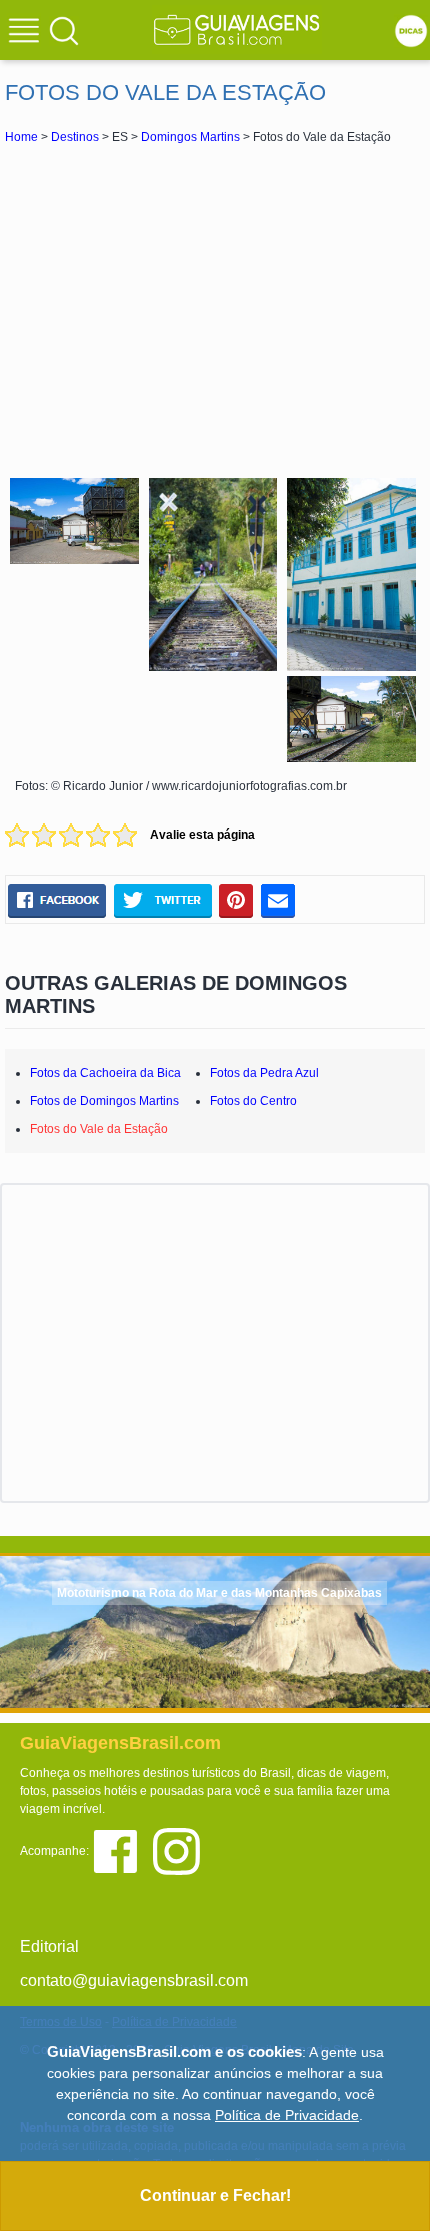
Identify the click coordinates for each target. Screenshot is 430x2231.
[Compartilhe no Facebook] (57, 900)
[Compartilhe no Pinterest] (236, 900)
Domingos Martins (190, 137)
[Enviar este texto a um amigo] (278, 900)
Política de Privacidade (287, 2115)
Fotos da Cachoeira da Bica (105, 1073)
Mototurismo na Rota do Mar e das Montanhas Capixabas (219, 1593)
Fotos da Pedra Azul (264, 1073)
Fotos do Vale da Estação (99, 1129)
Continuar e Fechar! (215, 2195)
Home (21, 137)
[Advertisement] (215, 308)
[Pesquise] (64, 30)
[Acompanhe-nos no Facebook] (122, 1849)
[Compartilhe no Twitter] (162, 900)
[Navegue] (27, 33)
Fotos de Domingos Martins (104, 1101)
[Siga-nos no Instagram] (181, 1849)
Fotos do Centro (253, 1101)
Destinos (75, 137)
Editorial (49, 1946)
